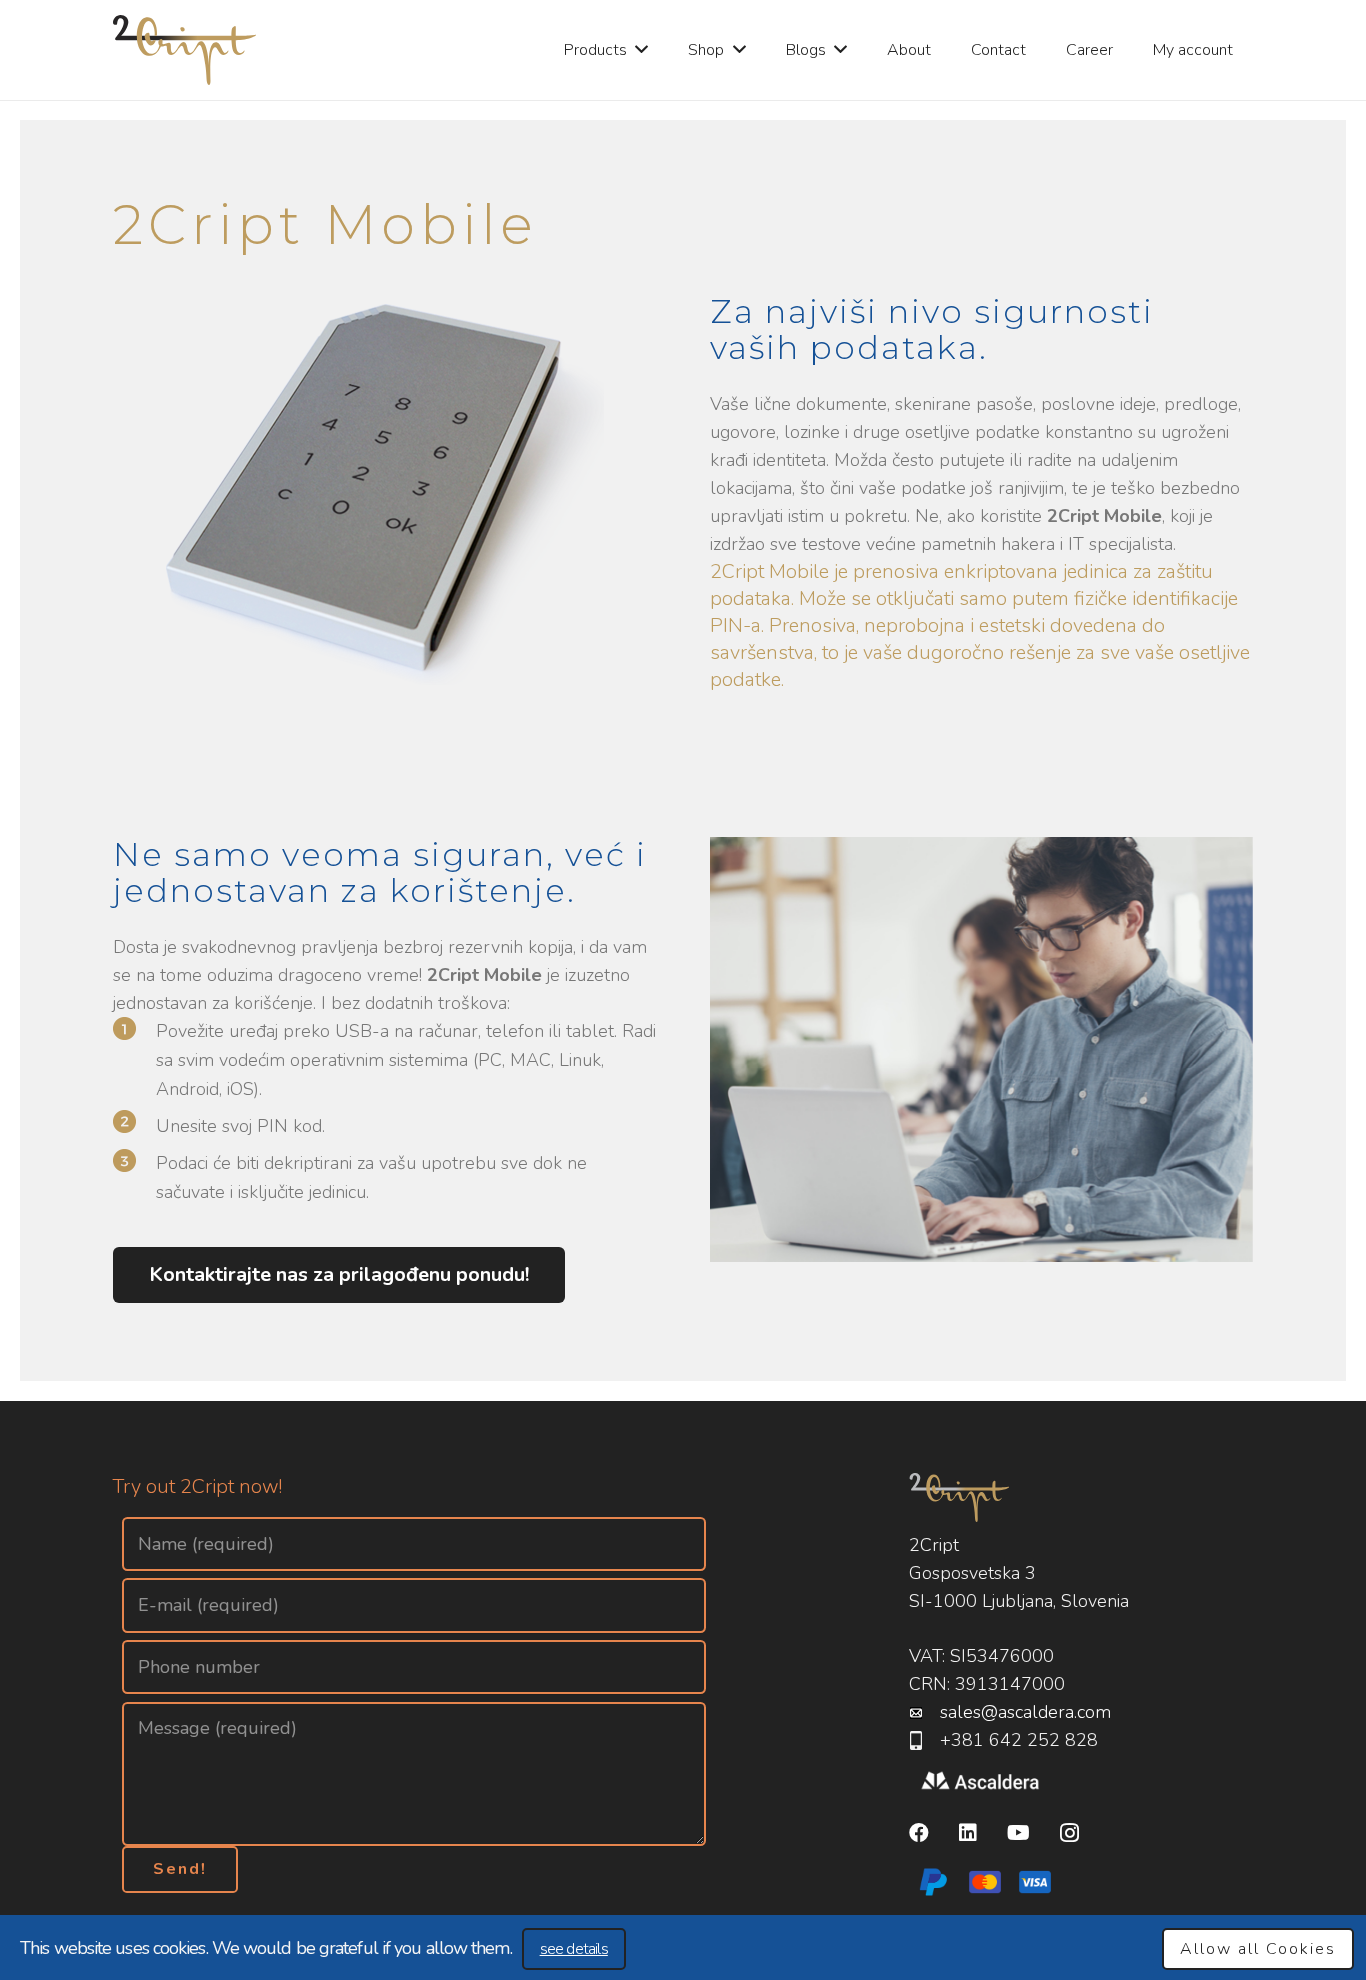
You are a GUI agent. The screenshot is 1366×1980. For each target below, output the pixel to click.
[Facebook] (919, 1834)
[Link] (184, 50)
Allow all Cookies (1258, 1949)
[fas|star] (980, 1782)
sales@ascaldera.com (1025, 1713)
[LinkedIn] (968, 1834)
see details (574, 1949)
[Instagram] (1069, 1834)
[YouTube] (1018, 1834)
